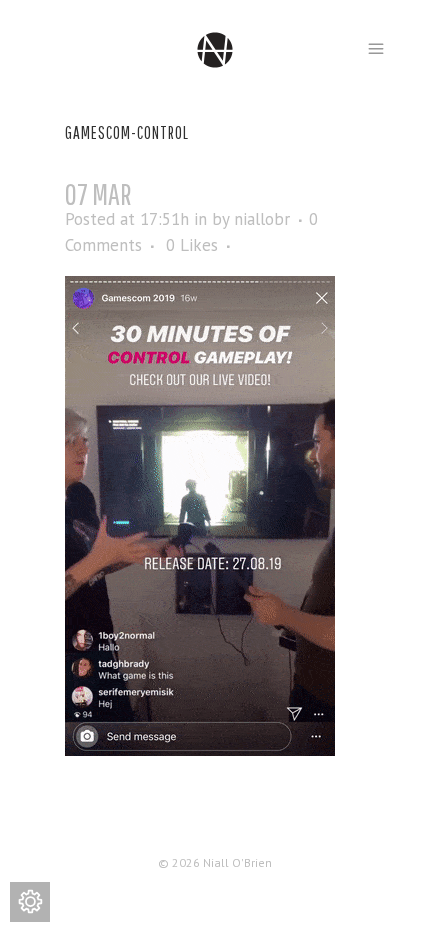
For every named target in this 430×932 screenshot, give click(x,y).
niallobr (262, 219)
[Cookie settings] (30, 902)
